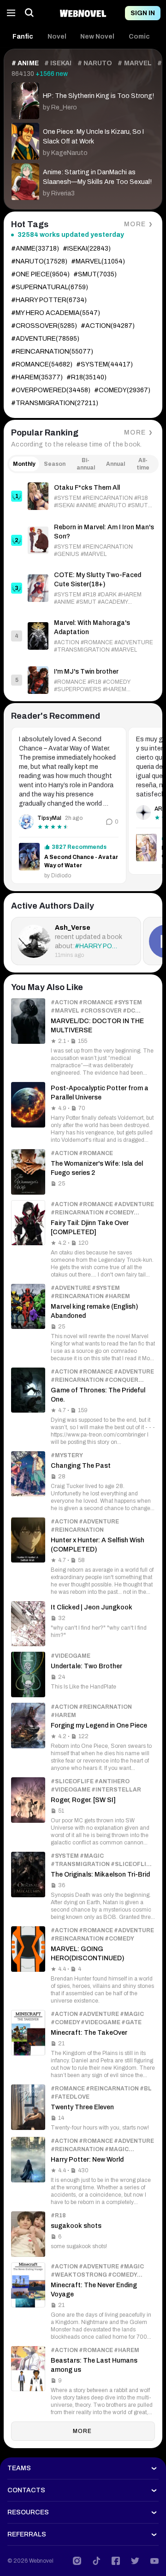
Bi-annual (86, 464)
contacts (26, 2490)
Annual (116, 464)
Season (55, 464)
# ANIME (25, 63)
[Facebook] (116, 2561)
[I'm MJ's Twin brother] (83, 680)
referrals (27, 2534)
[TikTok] (96, 2561)
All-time (143, 464)
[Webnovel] (83, 13)
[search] (30, 13)
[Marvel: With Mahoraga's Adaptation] (83, 636)
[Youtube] (154, 2561)
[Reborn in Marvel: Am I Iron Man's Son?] (83, 540)
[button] (23, 37)
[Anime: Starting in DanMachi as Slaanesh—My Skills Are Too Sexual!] (83, 180)
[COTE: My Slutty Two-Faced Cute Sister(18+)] (83, 588)
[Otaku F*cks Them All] (83, 496)
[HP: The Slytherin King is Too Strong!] (83, 99)
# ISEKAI (58, 63)
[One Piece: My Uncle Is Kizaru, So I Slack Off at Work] (83, 139)
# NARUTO (95, 63)
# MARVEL (135, 63)
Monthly (24, 464)
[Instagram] (77, 2561)
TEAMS (19, 2468)
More (135, 224)
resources (28, 2512)
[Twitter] (135, 2561)
